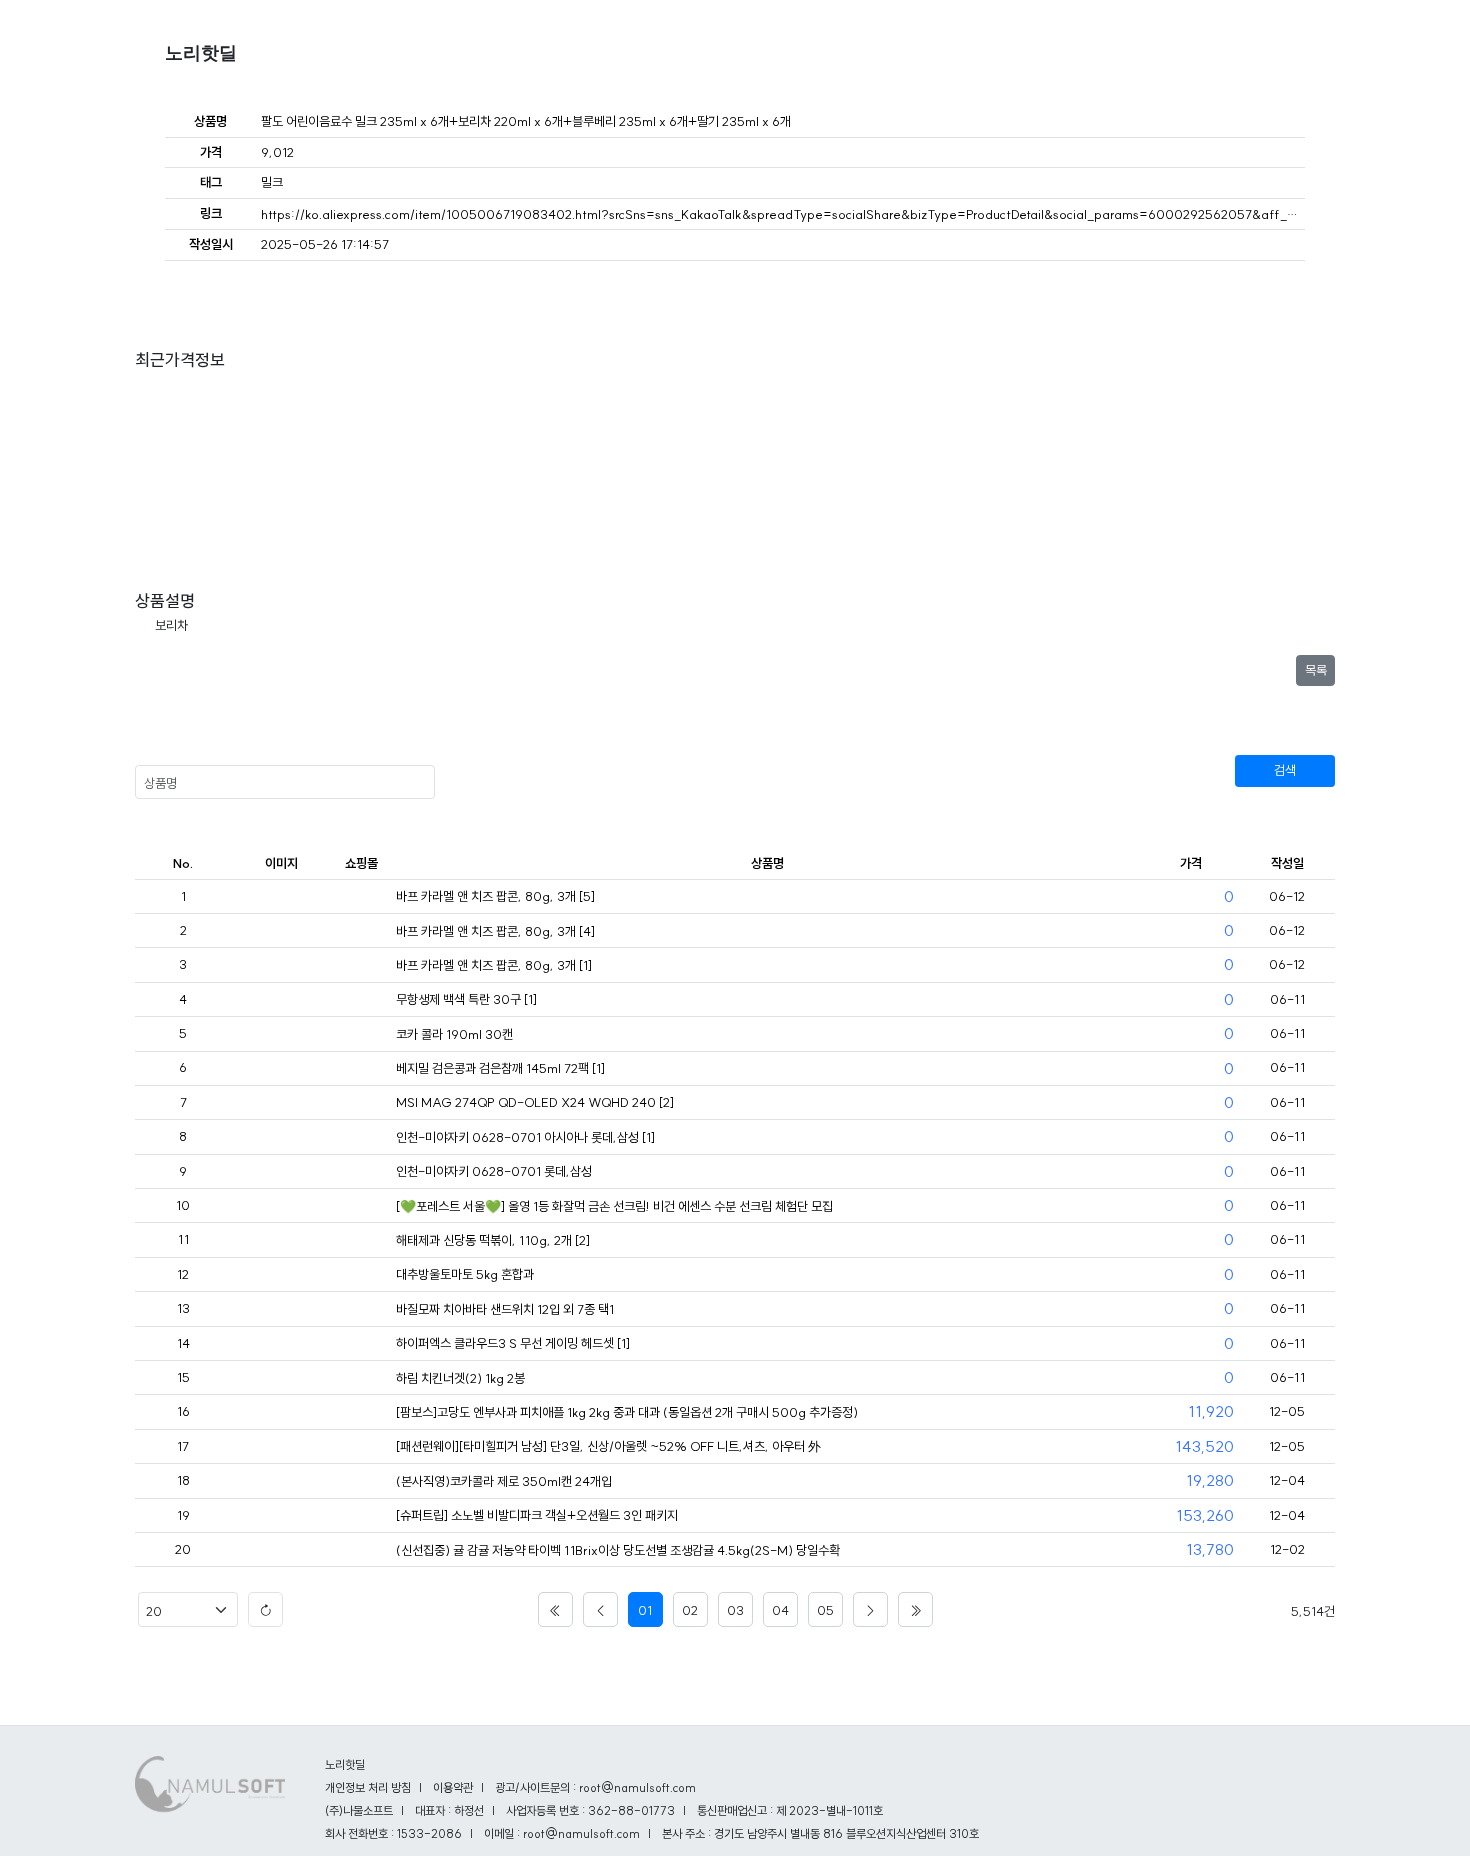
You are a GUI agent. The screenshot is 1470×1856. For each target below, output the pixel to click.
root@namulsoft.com (581, 1833)
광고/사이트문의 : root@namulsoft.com (595, 1787)
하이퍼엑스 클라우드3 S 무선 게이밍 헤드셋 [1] (513, 1343)
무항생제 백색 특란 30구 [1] (466, 999)
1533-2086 (429, 1833)
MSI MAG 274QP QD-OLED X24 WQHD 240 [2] (535, 1102)
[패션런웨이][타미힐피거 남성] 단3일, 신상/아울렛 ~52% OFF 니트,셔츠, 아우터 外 (608, 1446)
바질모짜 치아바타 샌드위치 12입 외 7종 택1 (505, 1309)
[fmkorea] (361, 897)
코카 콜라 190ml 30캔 (454, 1034)
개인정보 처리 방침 (368, 1787)
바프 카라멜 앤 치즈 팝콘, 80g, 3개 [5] (495, 896)
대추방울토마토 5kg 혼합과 (465, 1274)
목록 (1316, 670)
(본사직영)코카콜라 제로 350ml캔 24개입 (504, 1481)
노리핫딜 (201, 53)
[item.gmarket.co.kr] (361, 1551)
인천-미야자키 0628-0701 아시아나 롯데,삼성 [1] (525, 1137)
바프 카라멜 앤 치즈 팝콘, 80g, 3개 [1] (494, 965)
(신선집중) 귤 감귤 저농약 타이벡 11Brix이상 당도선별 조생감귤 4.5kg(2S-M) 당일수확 (618, 1550)
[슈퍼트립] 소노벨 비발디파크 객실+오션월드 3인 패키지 (537, 1515)
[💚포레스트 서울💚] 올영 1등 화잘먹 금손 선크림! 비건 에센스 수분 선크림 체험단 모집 (614, 1206)
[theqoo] (361, 1207)
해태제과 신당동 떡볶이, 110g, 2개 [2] (493, 1240)
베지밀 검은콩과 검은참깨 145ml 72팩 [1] (500, 1068)
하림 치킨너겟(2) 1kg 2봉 (460, 1378)
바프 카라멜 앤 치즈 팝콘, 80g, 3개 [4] (495, 931)
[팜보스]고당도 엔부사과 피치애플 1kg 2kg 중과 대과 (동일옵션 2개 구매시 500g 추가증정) (627, 1412)
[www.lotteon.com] (361, 1413)
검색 (1285, 770)
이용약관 (453, 1787)
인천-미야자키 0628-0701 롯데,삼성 (494, 1171)
